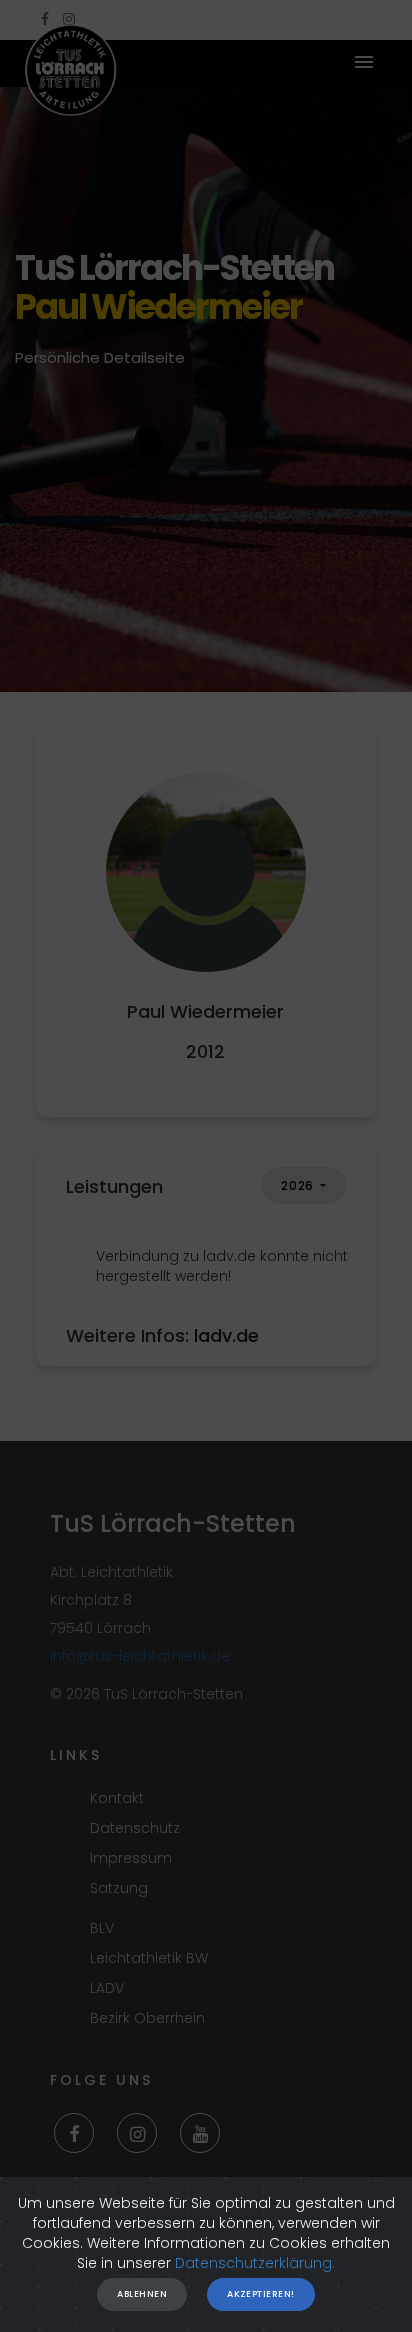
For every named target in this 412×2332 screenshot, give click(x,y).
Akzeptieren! (260, 2294)
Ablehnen (142, 2294)
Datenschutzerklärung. (255, 2263)
